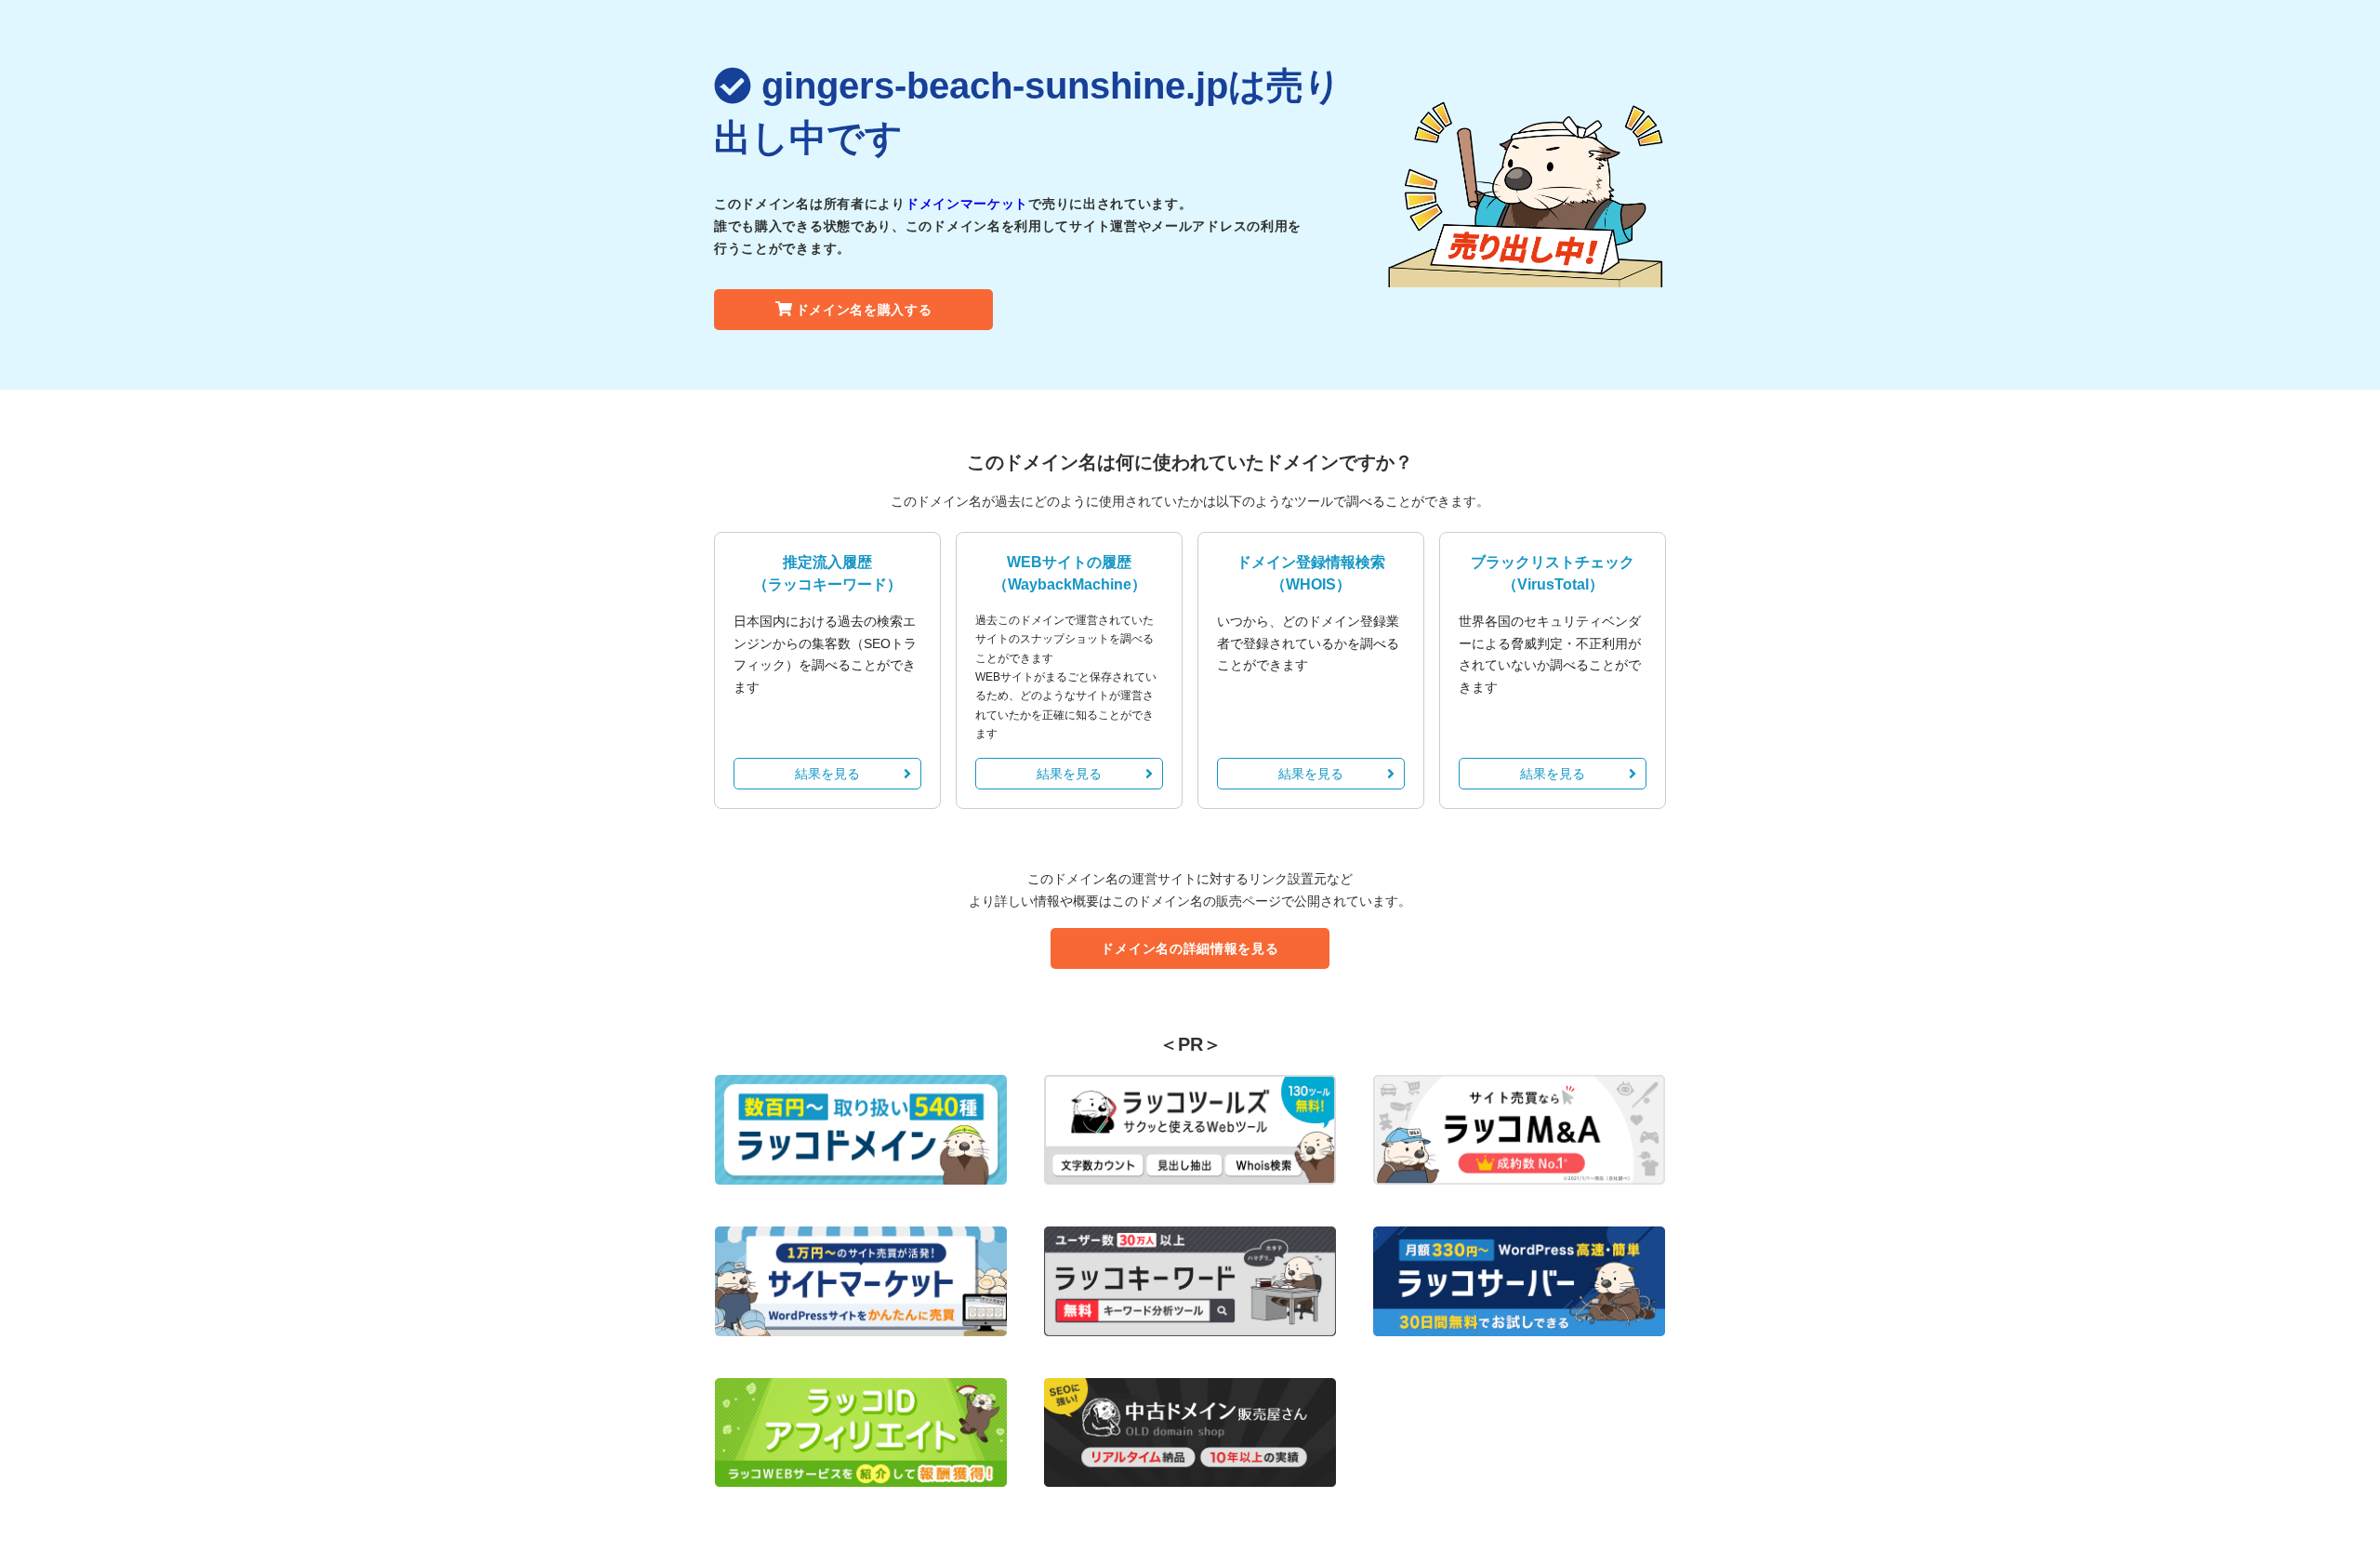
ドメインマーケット (967, 204)
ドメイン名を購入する (864, 310)
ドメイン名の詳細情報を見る (1190, 948)
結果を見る (827, 774)
